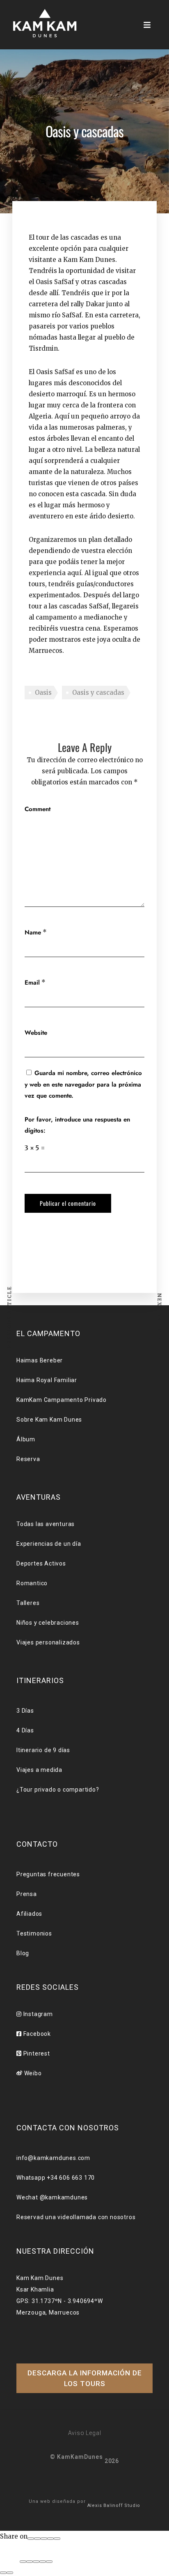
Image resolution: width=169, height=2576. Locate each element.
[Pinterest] (50, 2539)
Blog (23, 1953)
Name (33, 932)
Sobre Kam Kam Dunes (49, 1420)
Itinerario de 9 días (43, 1750)
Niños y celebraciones (48, 1623)
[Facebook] (31, 2539)
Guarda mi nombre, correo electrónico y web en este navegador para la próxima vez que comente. (83, 1084)
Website (36, 1033)
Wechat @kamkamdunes (52, 2197)
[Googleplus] (37, 2539)
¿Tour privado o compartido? (58, 1790)
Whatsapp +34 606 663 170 (56, 2178)
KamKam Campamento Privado (62, 1400)
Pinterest (36, 2053)
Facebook (36, 2034)
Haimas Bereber (40, 1360)
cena (93, 628)
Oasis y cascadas (98, 693)
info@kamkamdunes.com (53, 2158)
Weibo (32, 2073)
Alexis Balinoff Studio (114, 2505)
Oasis (43, 693)
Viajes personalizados (48, 1642)
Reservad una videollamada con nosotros (76, 2217)
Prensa (27, 1894)
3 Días (25, 1711)
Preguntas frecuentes (48, 1874)
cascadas (73, 606)
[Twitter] (44, 2539)
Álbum (26, 1439)
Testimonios (34, 1933)
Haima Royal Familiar (47, 1380)
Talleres (28, 1603)
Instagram (37, 2014)
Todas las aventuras (46, 1524)
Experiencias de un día (49, 1544)
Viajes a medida (39, 1770)
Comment (38, 809)
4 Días (25, 1730)
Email (32, 983)
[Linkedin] (57, 2539)
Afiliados (29, 1914)
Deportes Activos (41, 1563)
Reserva (28, 1459)
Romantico (32, 1583)
